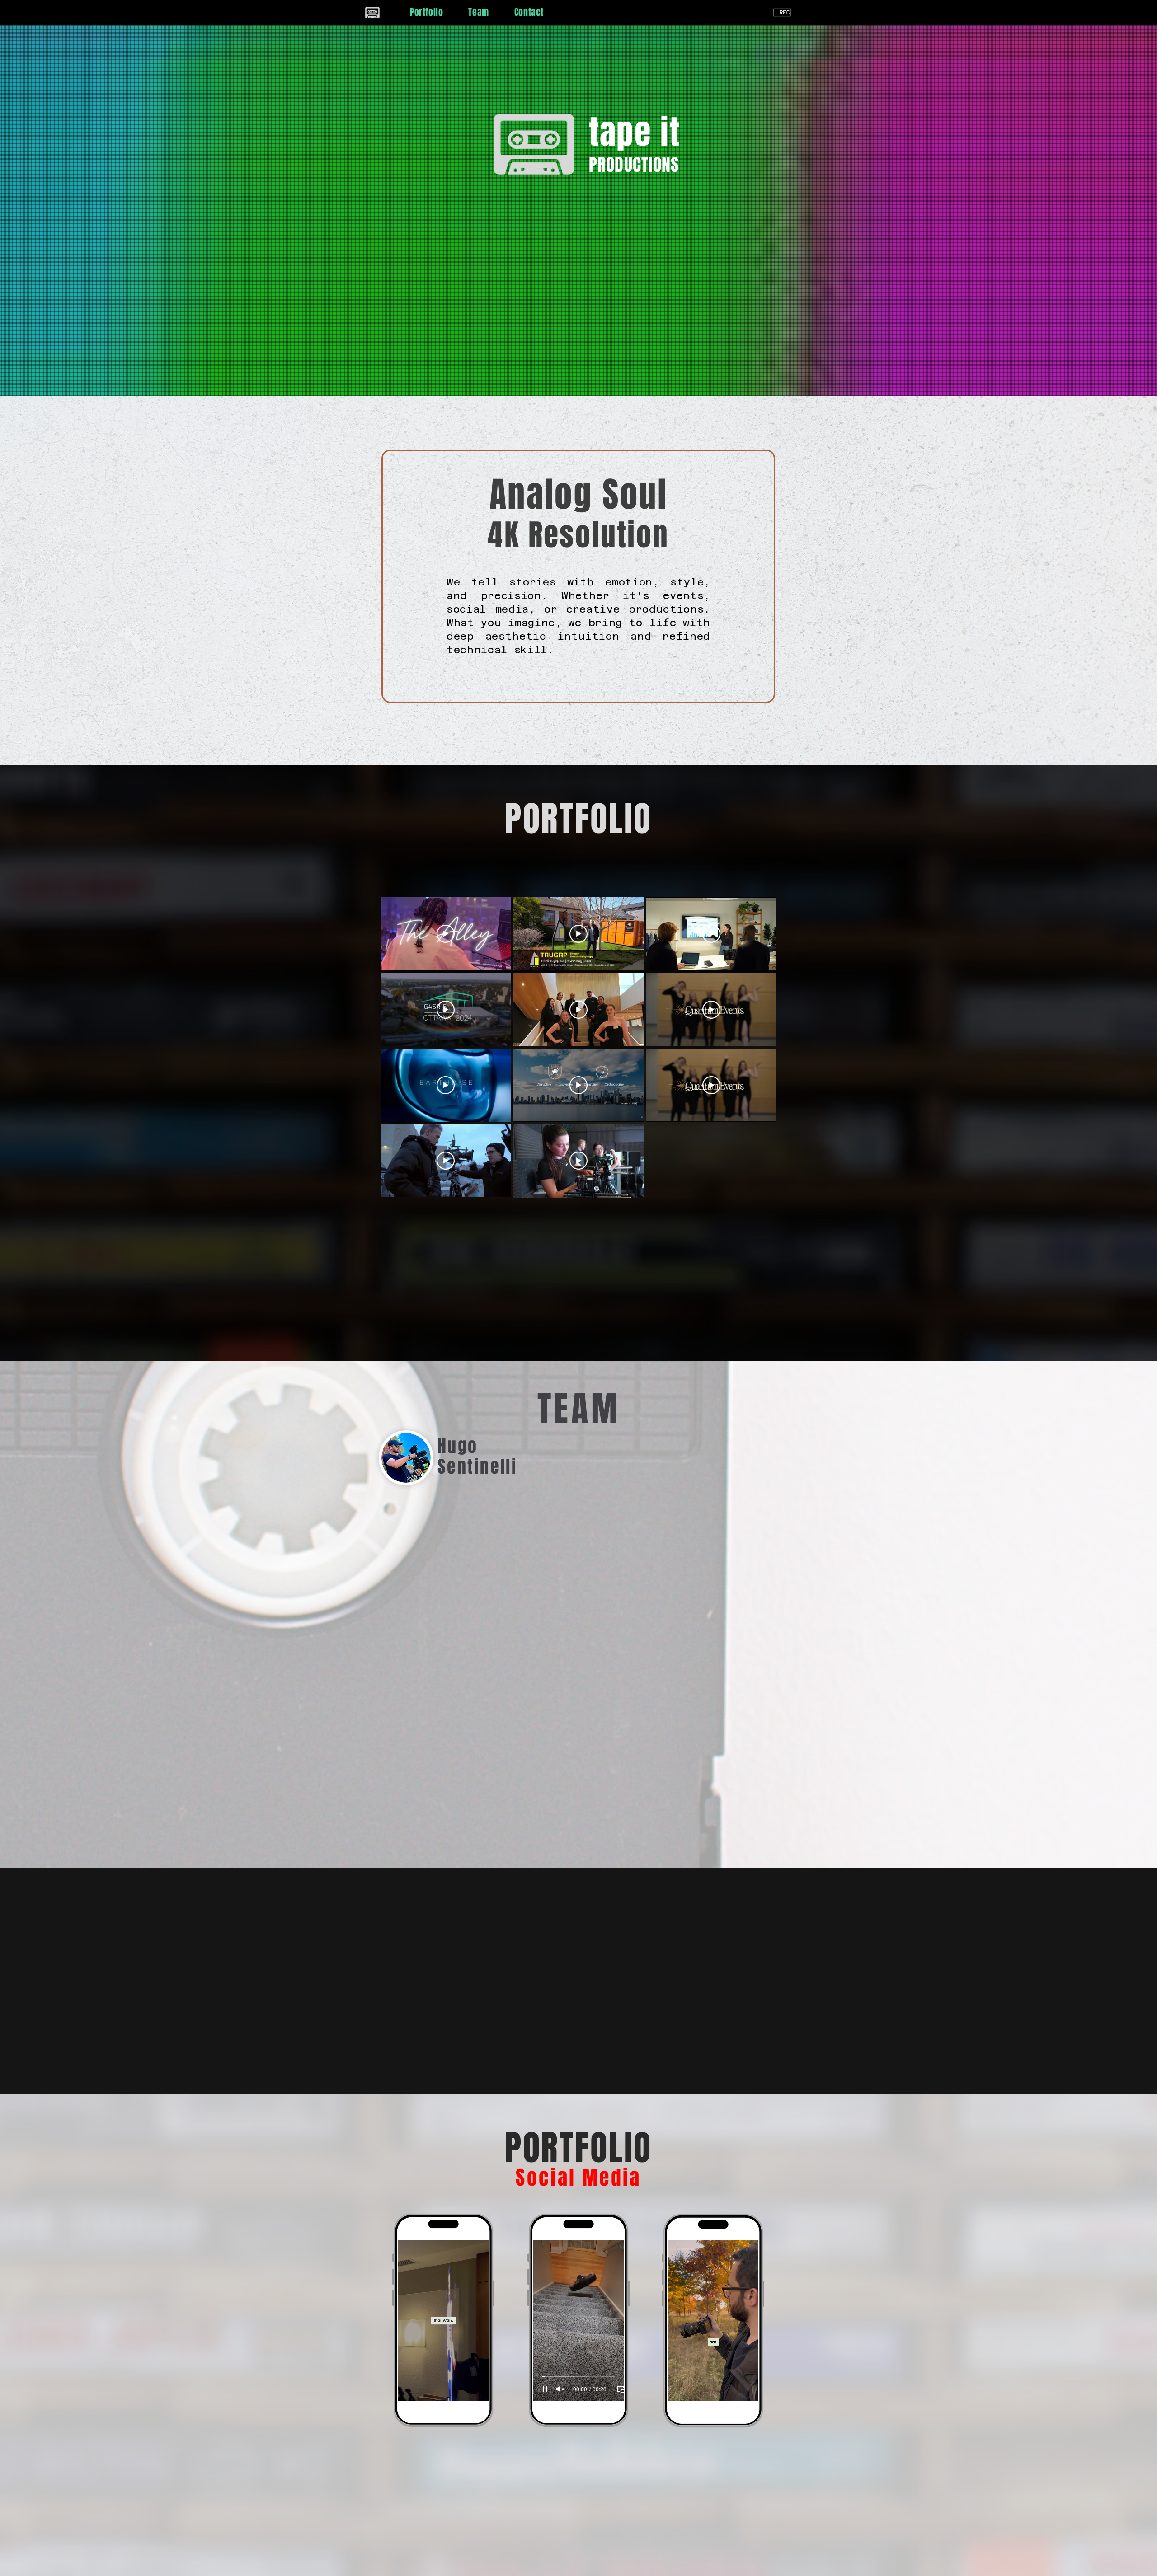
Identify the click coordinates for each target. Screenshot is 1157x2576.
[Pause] (410, 2389)
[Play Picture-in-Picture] (485, 2389)
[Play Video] (446, 934)
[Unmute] (425, 2389)
